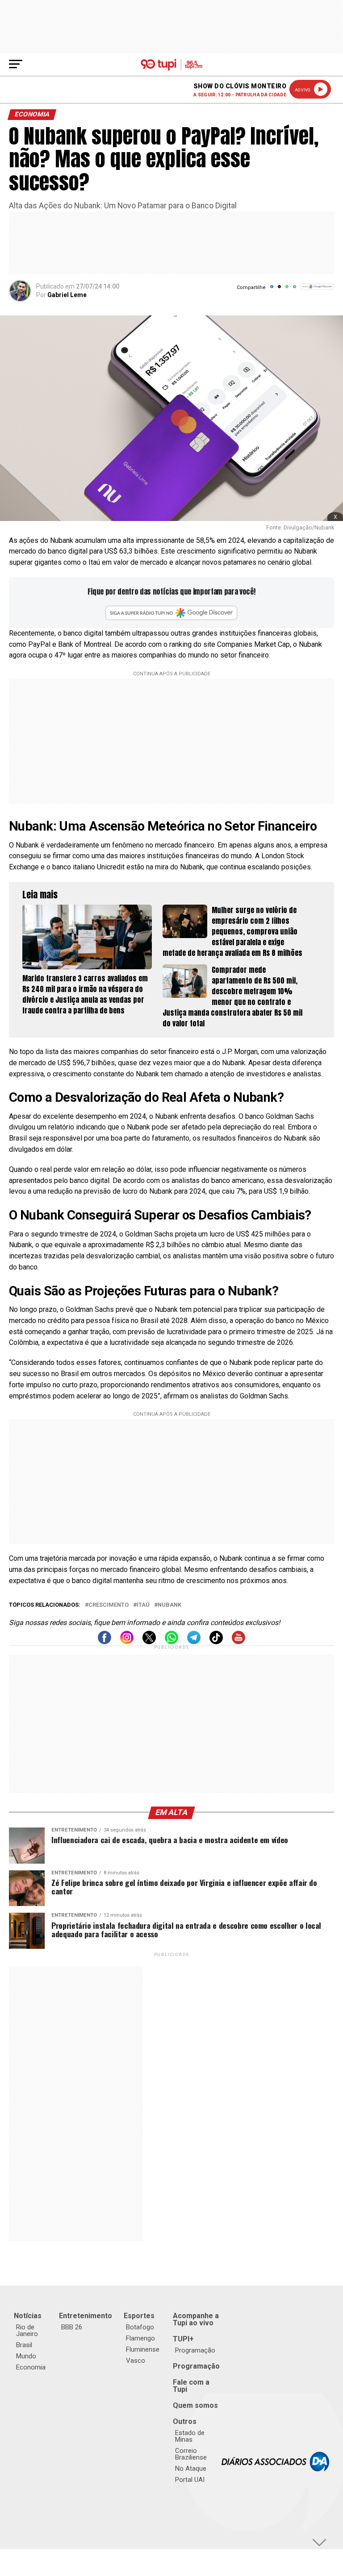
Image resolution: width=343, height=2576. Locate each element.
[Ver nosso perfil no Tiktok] (216, 1642)
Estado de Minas (190, 2436)
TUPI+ (183, 2339)
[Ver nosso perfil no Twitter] (149, 1642)
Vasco (136, 2361)
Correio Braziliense (191, 2454)
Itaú (143, 1605)
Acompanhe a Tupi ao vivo (196, 2319)
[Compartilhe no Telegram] (295, 290)
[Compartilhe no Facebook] (272, 290)
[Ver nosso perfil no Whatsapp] (171, 1642)
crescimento (109, 1605)
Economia (31, 2367)
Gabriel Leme (67, 295)
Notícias (28, 2316)
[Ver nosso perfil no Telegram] (194, 1642)
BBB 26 (72, 2327)
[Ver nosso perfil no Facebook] (105, 1642)
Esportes (139, 2316)
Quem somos (195, 2405)
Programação (195, 2350)
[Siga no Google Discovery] (317, 292)
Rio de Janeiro (27, 2330)
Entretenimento (86, 2316)
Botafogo (140, 2327)
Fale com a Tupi (191, 2386)
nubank (169, 1605)
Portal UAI (190, 2480)
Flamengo (140, 2338)
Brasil (24, 2345)
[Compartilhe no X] (279, 290)
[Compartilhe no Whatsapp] (287, 290)
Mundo (26, 2356)
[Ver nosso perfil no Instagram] (127, 1642)
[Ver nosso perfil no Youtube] (238, 1642)
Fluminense (143, 2349)
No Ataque (191, 2468)
